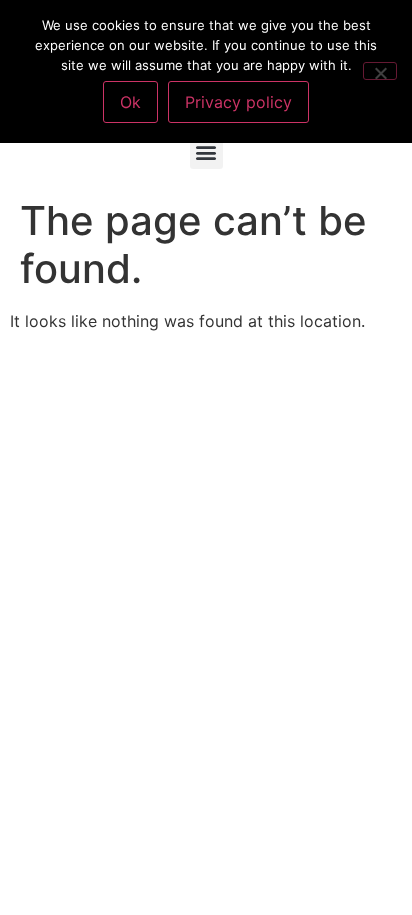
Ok (130, 102)
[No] (380, 71)
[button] (206, 152)
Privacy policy (238, 102)
